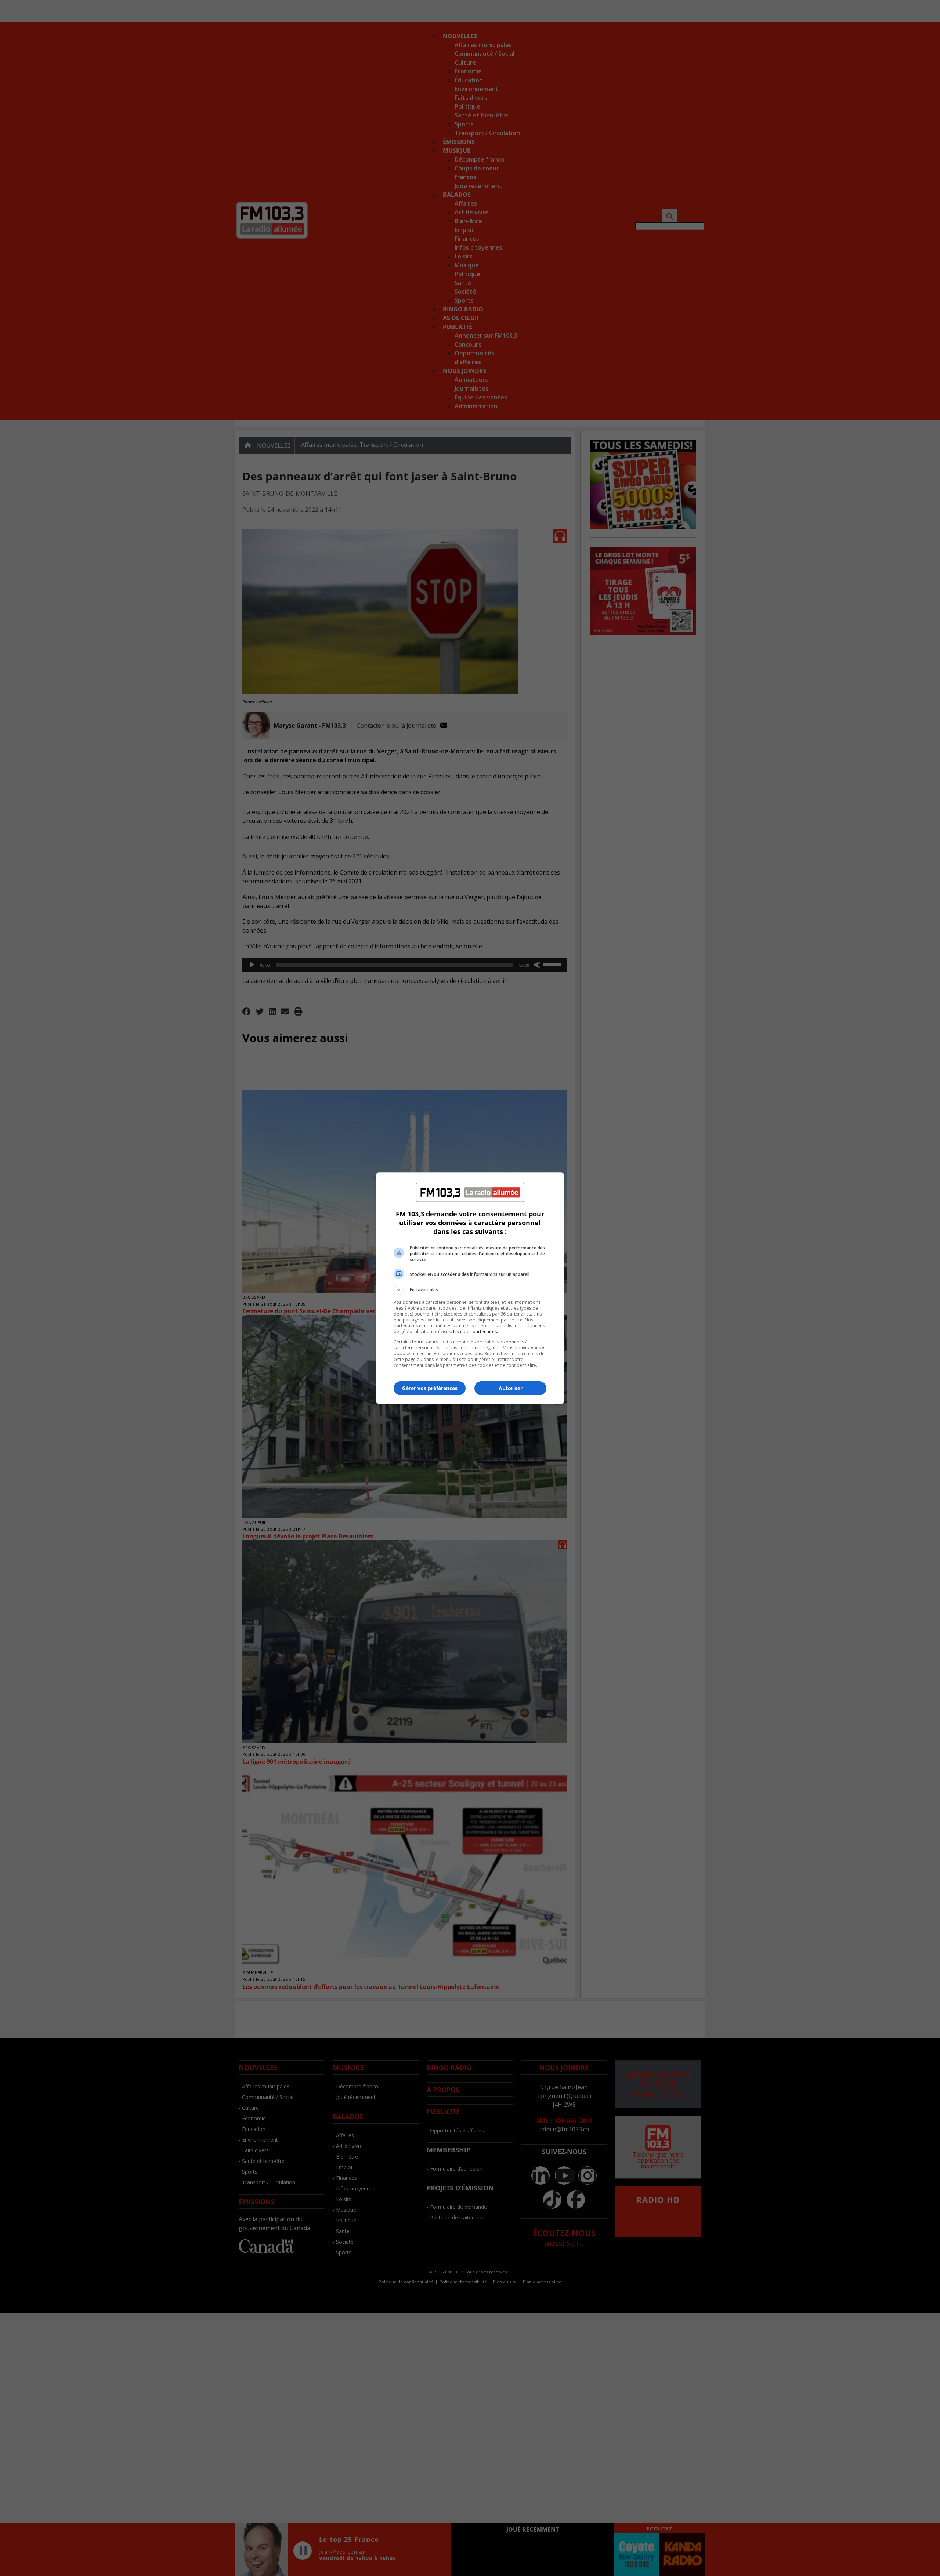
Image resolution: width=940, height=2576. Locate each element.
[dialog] (470, 1288)
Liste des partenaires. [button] (476, 1332)
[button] (470, 1290)
